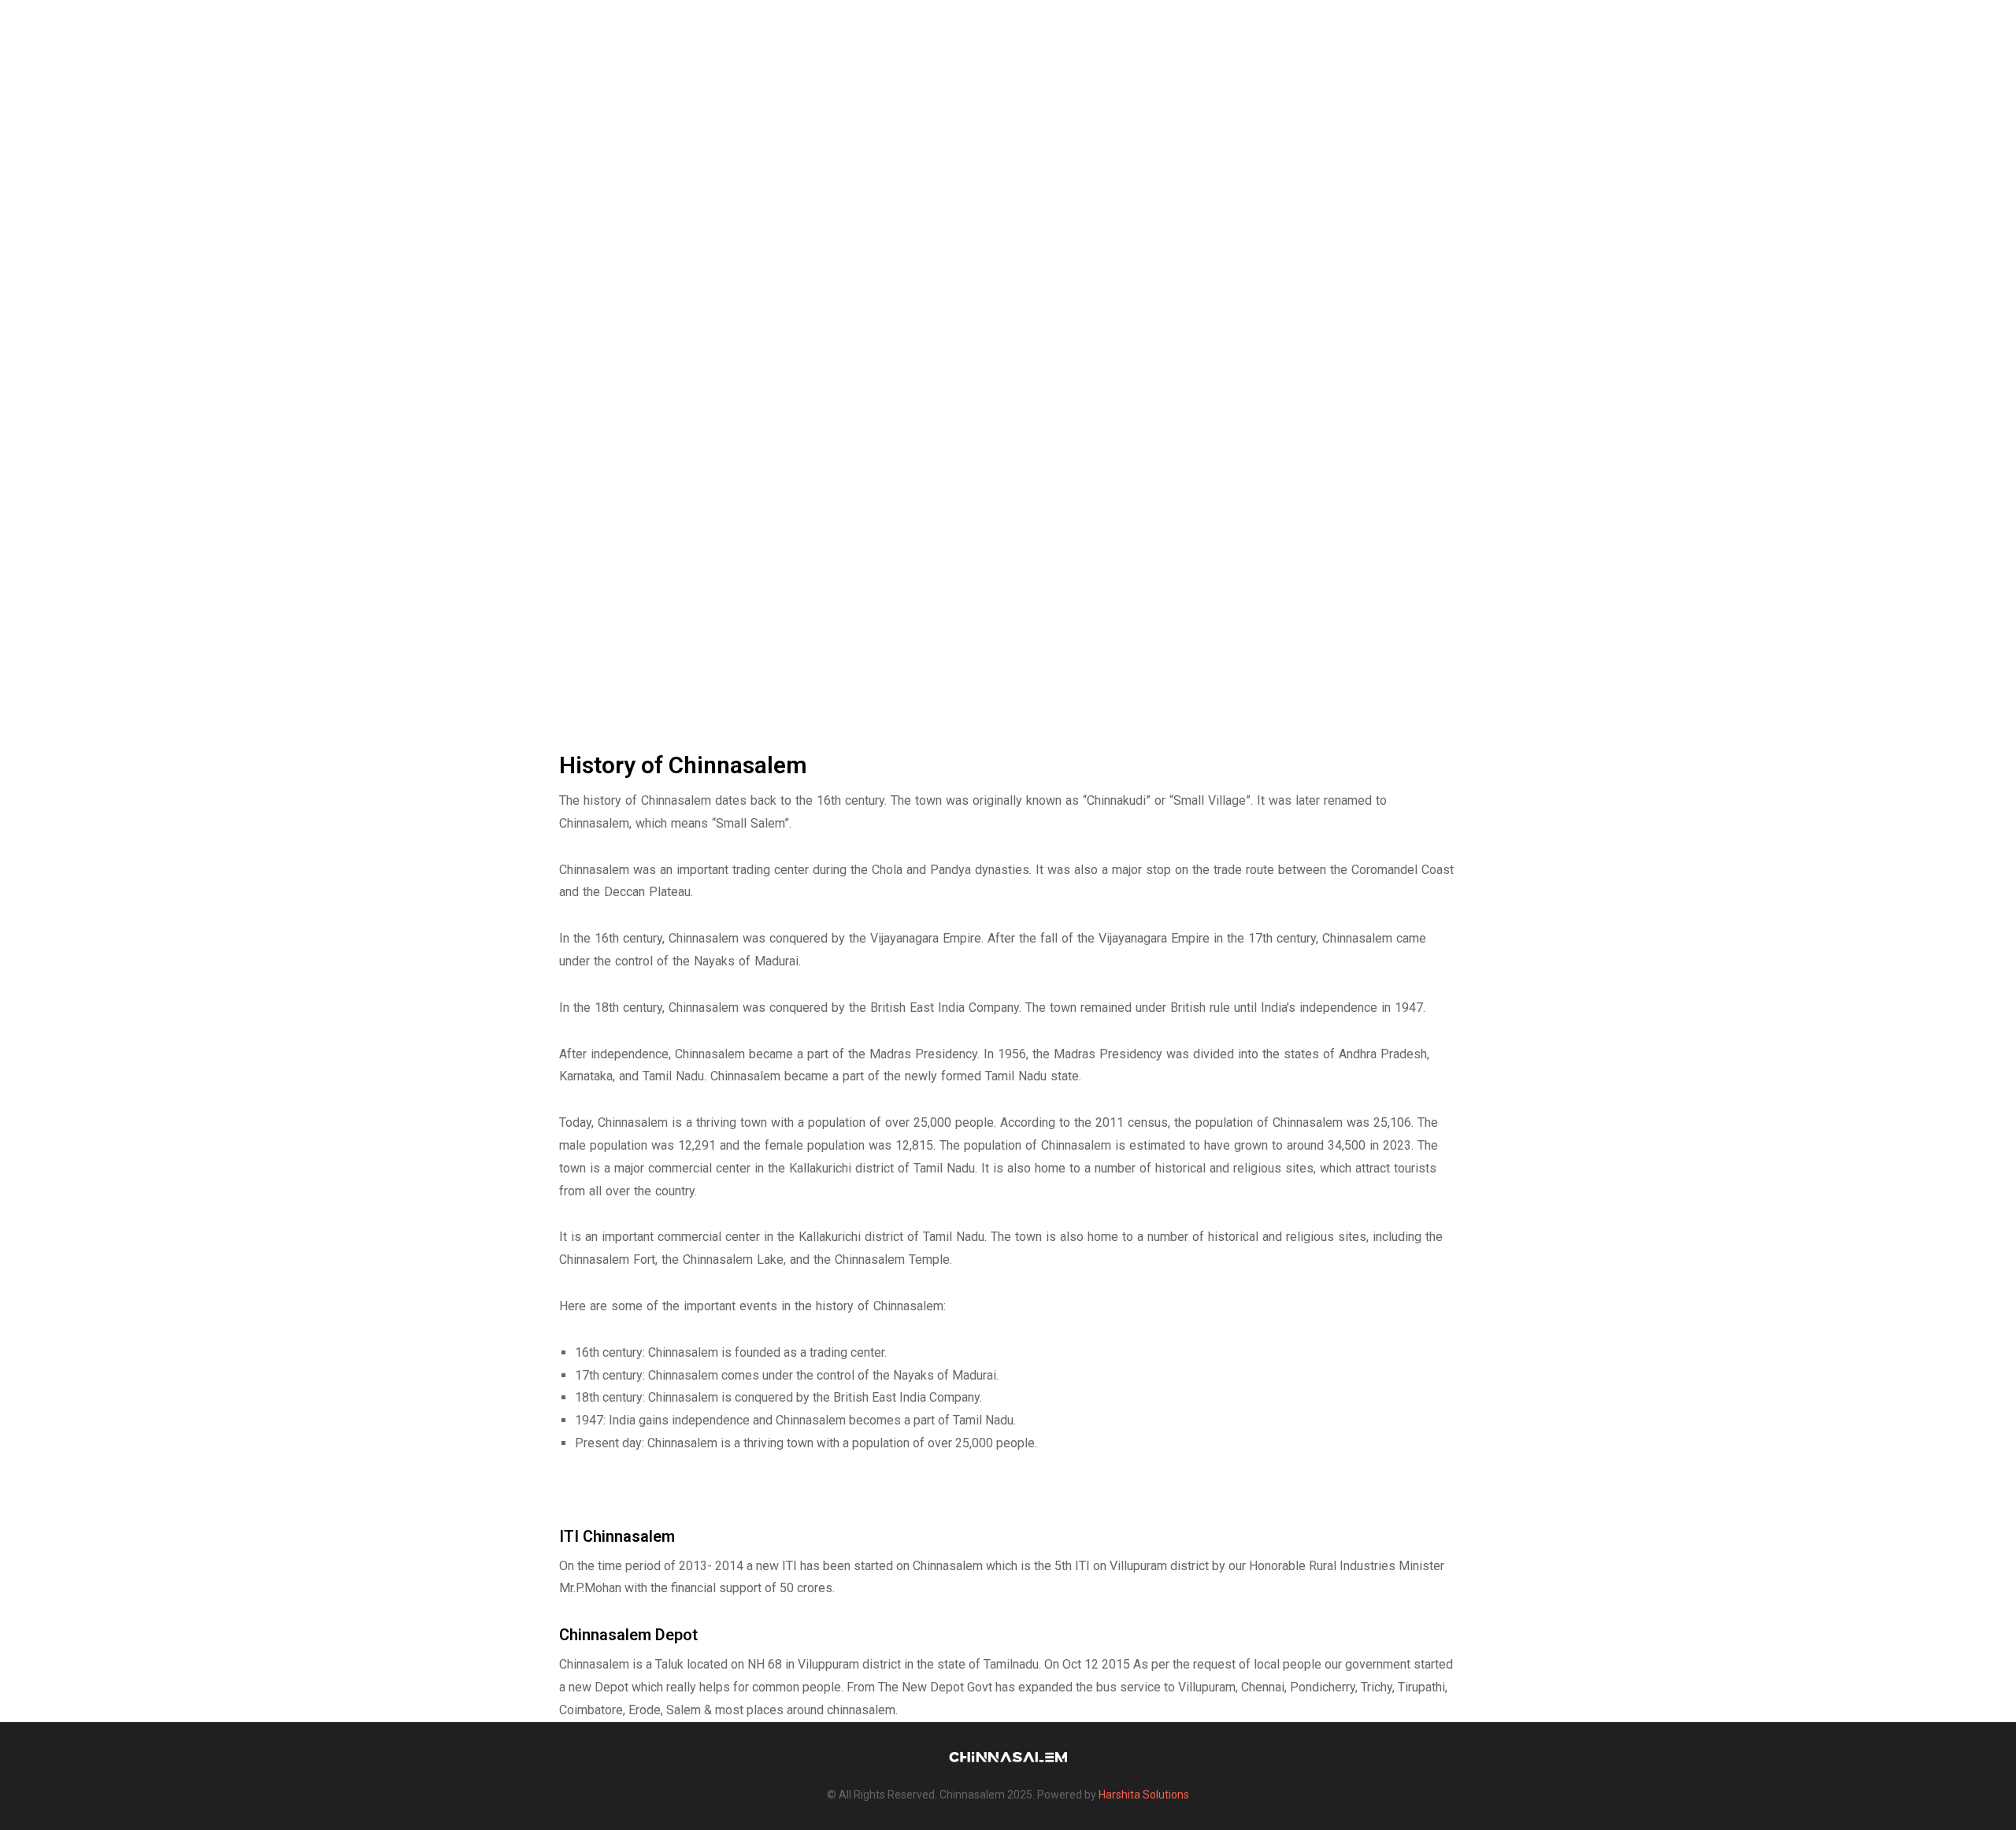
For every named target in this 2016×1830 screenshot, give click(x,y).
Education (1557, 31)
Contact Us (1921, 31)
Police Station (1457, 31)
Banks (1632, 31)
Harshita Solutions (1144, 1795)
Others (1839, 31)
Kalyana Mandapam (1734, 31)
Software (1358, 31)
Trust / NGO (1268, 31)
